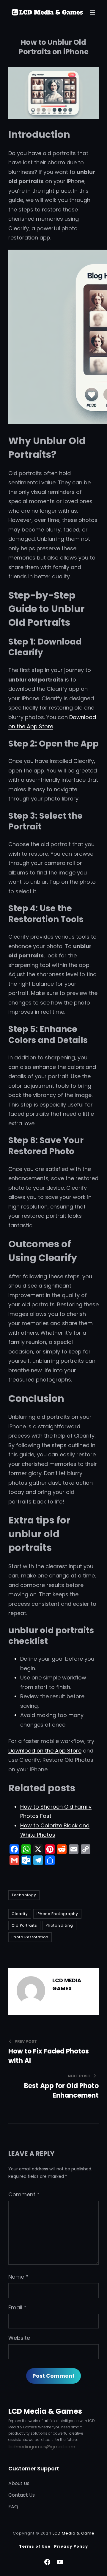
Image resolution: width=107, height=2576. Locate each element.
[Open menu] (92, 13)
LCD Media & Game (74, 2533)
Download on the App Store (45, 1751)
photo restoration (30, 1937)
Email (17, 2307)
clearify (20, 1914)
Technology (24, 1895)
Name (18, 2277)
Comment (24, 2194)
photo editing (59, 1925)
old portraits (24, 1925)
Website (19, 2338)
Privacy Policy (71, 2546)
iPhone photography (57, 1914)
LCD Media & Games (45, 2411)
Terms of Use (35, 2546)
